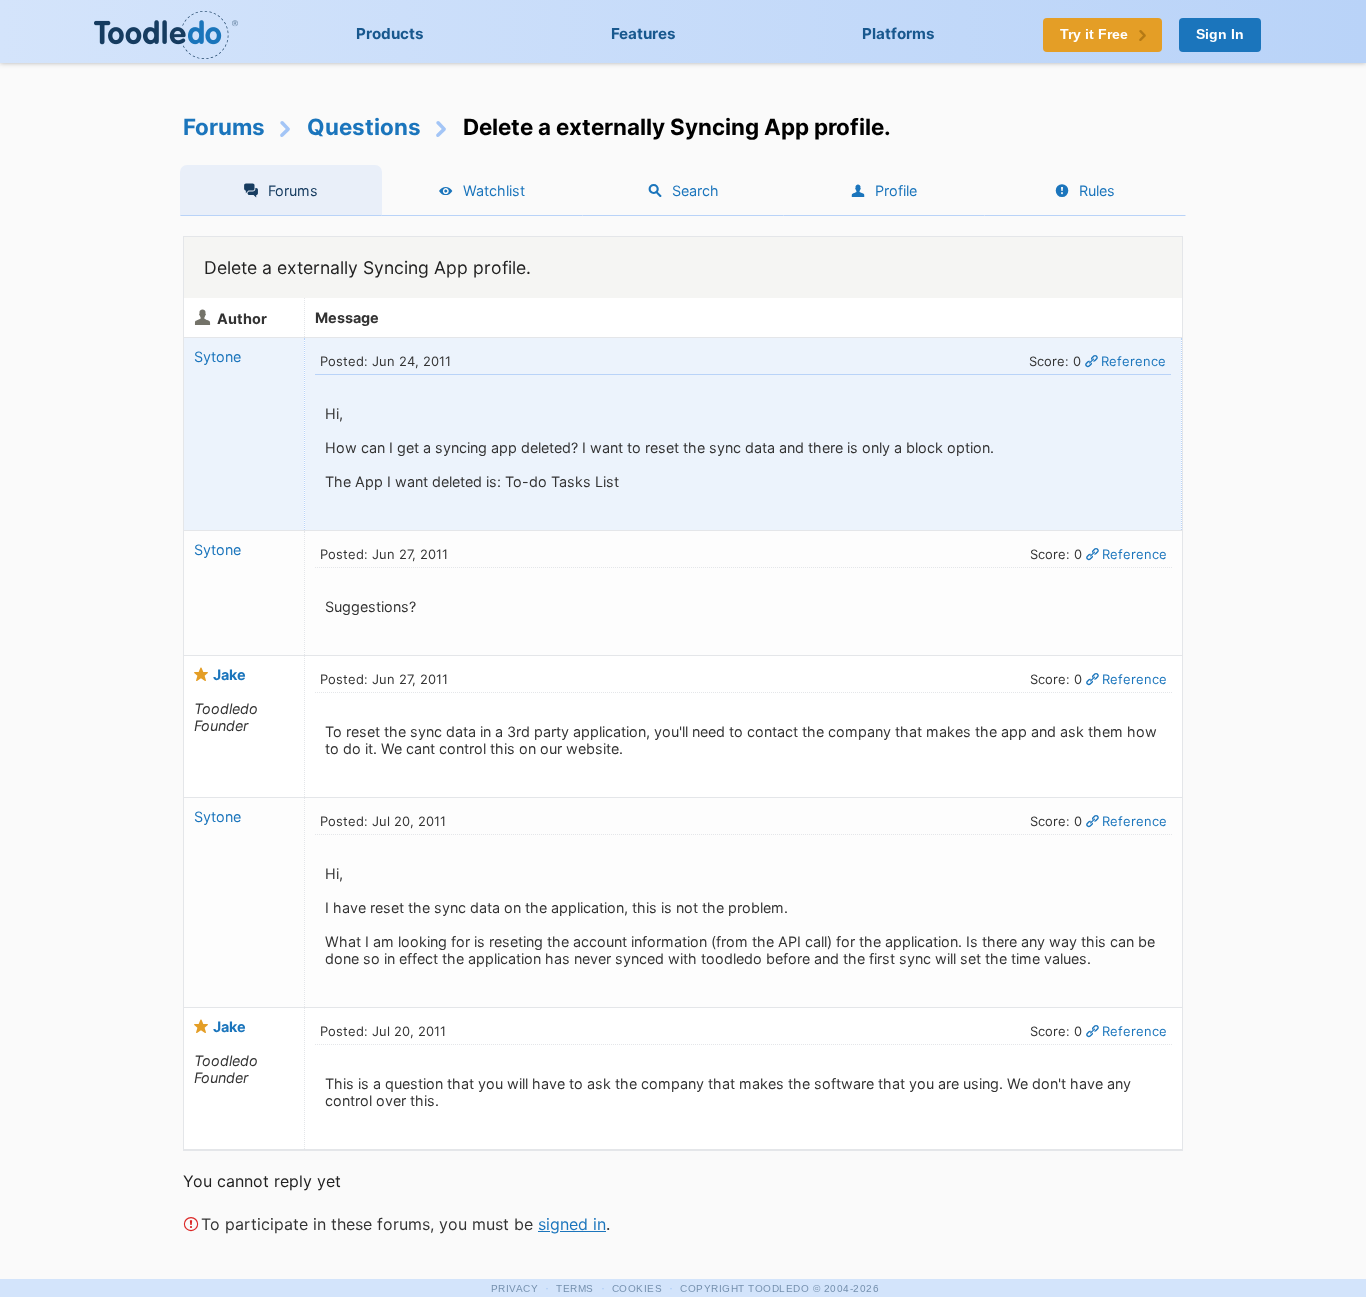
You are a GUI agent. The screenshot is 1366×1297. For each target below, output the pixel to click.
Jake (229, 674)
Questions (364, 126)
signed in (572, 1224)
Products (390, 33)
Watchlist (494, 190)
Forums (224, 126)
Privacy (515, 1288)
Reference (1133, 361)
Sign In (1220, 34)
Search (695, 190)
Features (643, 33)
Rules (1097, 190)
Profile (896, 190)
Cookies (637, 1288)
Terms (575, 1288)
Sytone (217, 356)
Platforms (898, 33)
